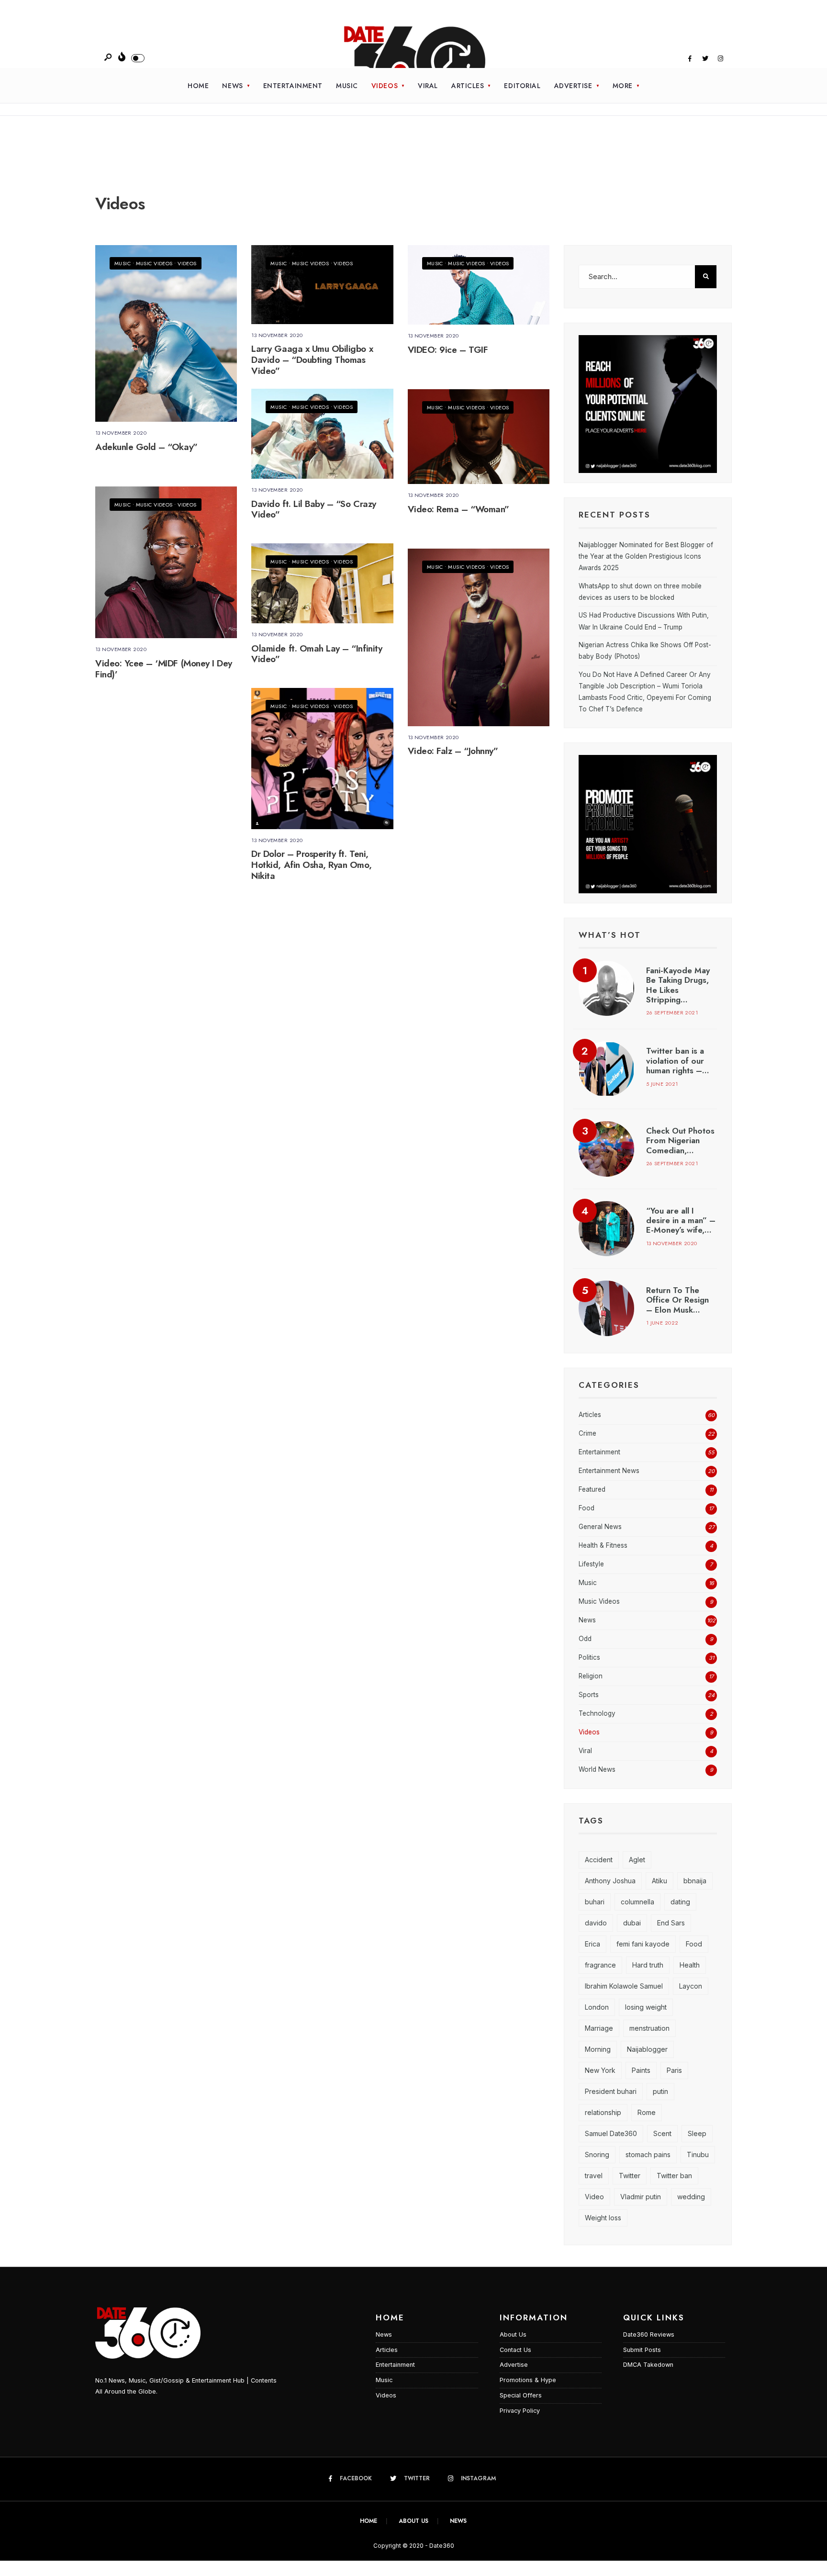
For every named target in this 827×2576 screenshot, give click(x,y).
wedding (691, 2197)
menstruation (649, 2028)
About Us (513, 2334)
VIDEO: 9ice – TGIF (448, 350)
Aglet (637, 1860)
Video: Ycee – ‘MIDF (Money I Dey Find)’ (164, 669)
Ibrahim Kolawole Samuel (624, 1986)
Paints (641, 2070)
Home (198, 86)
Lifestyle (591, 1564)
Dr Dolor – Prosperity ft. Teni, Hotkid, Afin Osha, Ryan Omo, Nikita (311, 865)
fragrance (600, 1965)
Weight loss (603, 2218)
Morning (598, 2049)
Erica (592, 1944)
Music (347, 86)
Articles (468, 86)
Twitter (630, 2176)
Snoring (597, 2154)
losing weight (646, 2007)
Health (690, 1965)
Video (594, 2197)
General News (600, 1527)
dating (680, 1902)
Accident (599, 1860)
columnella (637, 1902)
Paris (674, 2070)
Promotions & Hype (528, 2380)
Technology (597, 1713)
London (597, 2007)
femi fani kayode (643, 1944)
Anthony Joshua (610, 1881)
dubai (632, 1923)
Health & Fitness (603, 1545)
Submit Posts (642, 2350)
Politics (589, 1657)
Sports (589, 1695)
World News (597, 1769)
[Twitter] (705, 59)
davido (596, 1923)
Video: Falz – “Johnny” (453, 751)
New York (600, 2070)
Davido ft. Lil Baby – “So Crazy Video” (313, 509)
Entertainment (293, 86)
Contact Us (515, 2350)
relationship (603, 2112)
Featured (592, 1489)
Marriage (599, 2028)
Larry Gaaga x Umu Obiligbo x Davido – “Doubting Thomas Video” (312, 360)
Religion (591, 1676)
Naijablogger (647, 2049)
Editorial (522, 86)
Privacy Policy (520, 2411)
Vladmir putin (641, 2197)
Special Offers (521, 2395)
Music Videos (154, 263)
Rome (647, 2112)
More (623, 86)
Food (587, 1508)
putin (660, 2091)
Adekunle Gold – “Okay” (146, 447)
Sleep (697, 2133)
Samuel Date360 (611, 2133)
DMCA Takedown (648, 2365)
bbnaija (695, 1881)
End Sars (671, 1923)
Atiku (659, 1881)
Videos (385, 86)
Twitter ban (674, 2176)
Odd (585, 1639)
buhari (595, 1902)
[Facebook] (690, 59)
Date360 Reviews (649, 2334)
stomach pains (648, 2154)
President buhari (611, 2091)
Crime (587, 1433)
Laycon (691, 1986)
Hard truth (648, 1965)
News (232, 86)
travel (594, 2176)
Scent (662, 2133)
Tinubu (698, 2154)
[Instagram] (720, 59)
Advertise (573, 86)
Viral (428, 86)
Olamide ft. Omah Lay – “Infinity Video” (317, 654)
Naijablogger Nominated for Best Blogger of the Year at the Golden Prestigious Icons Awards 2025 (646, 557)
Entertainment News (609, 1471)
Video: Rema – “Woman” (458, 509)
